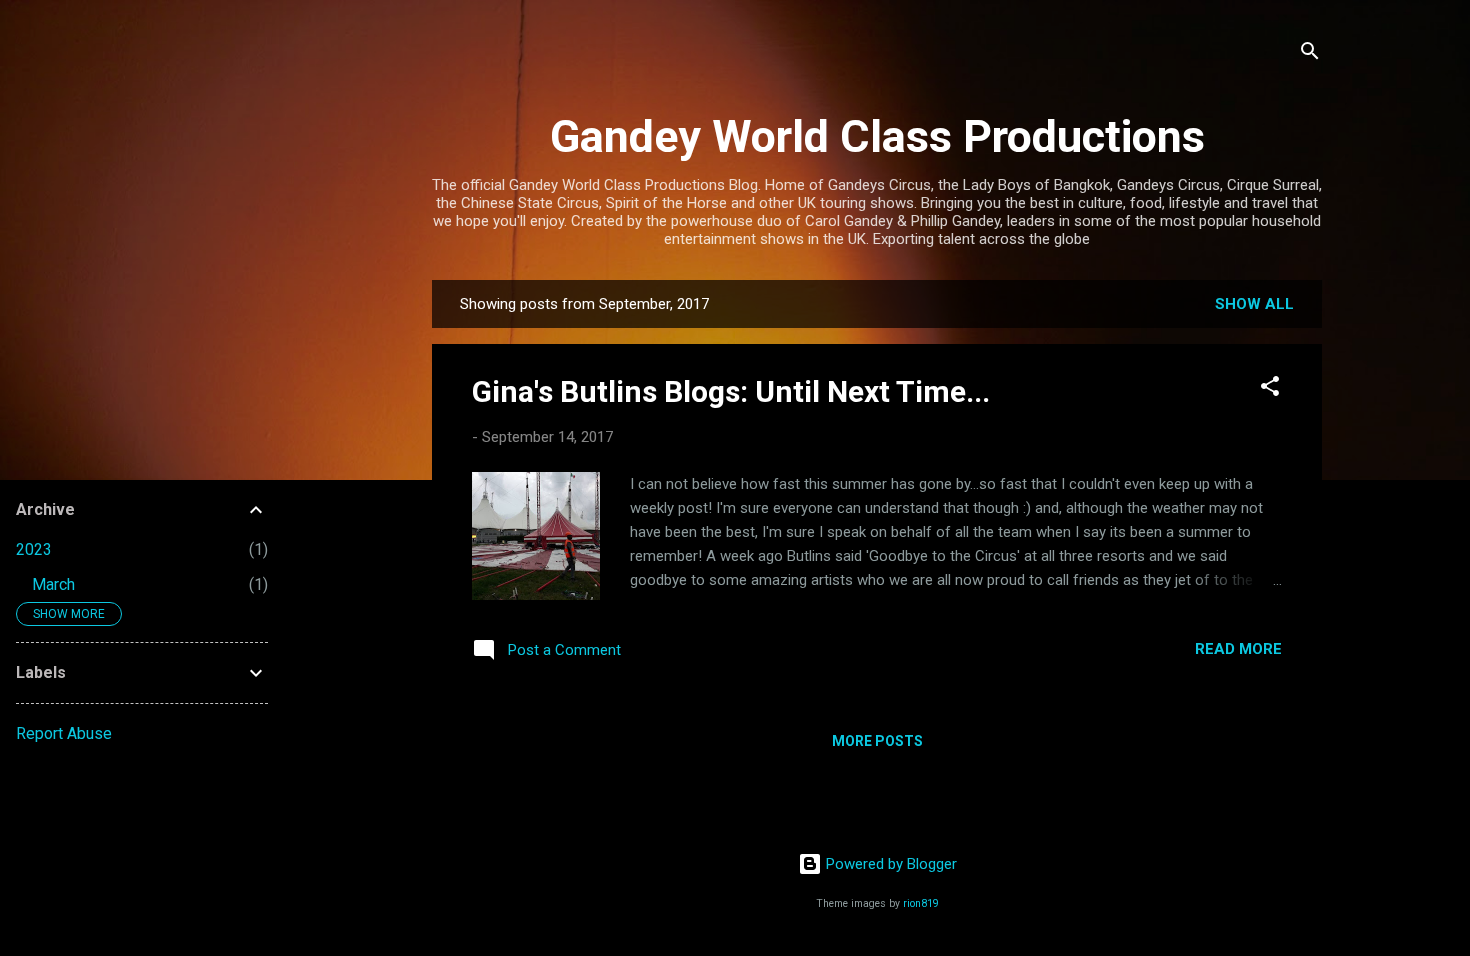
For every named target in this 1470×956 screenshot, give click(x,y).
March (53, 584)
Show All (1254, 304)
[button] (1270, 389)
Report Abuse (64, 733)
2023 (34, 549)
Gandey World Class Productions (877, 136)
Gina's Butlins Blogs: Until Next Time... (731, 391)
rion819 (921, 903)
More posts (877, 741)
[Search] (1310, 54)
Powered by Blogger (889, 864)
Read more (1238, 649)
